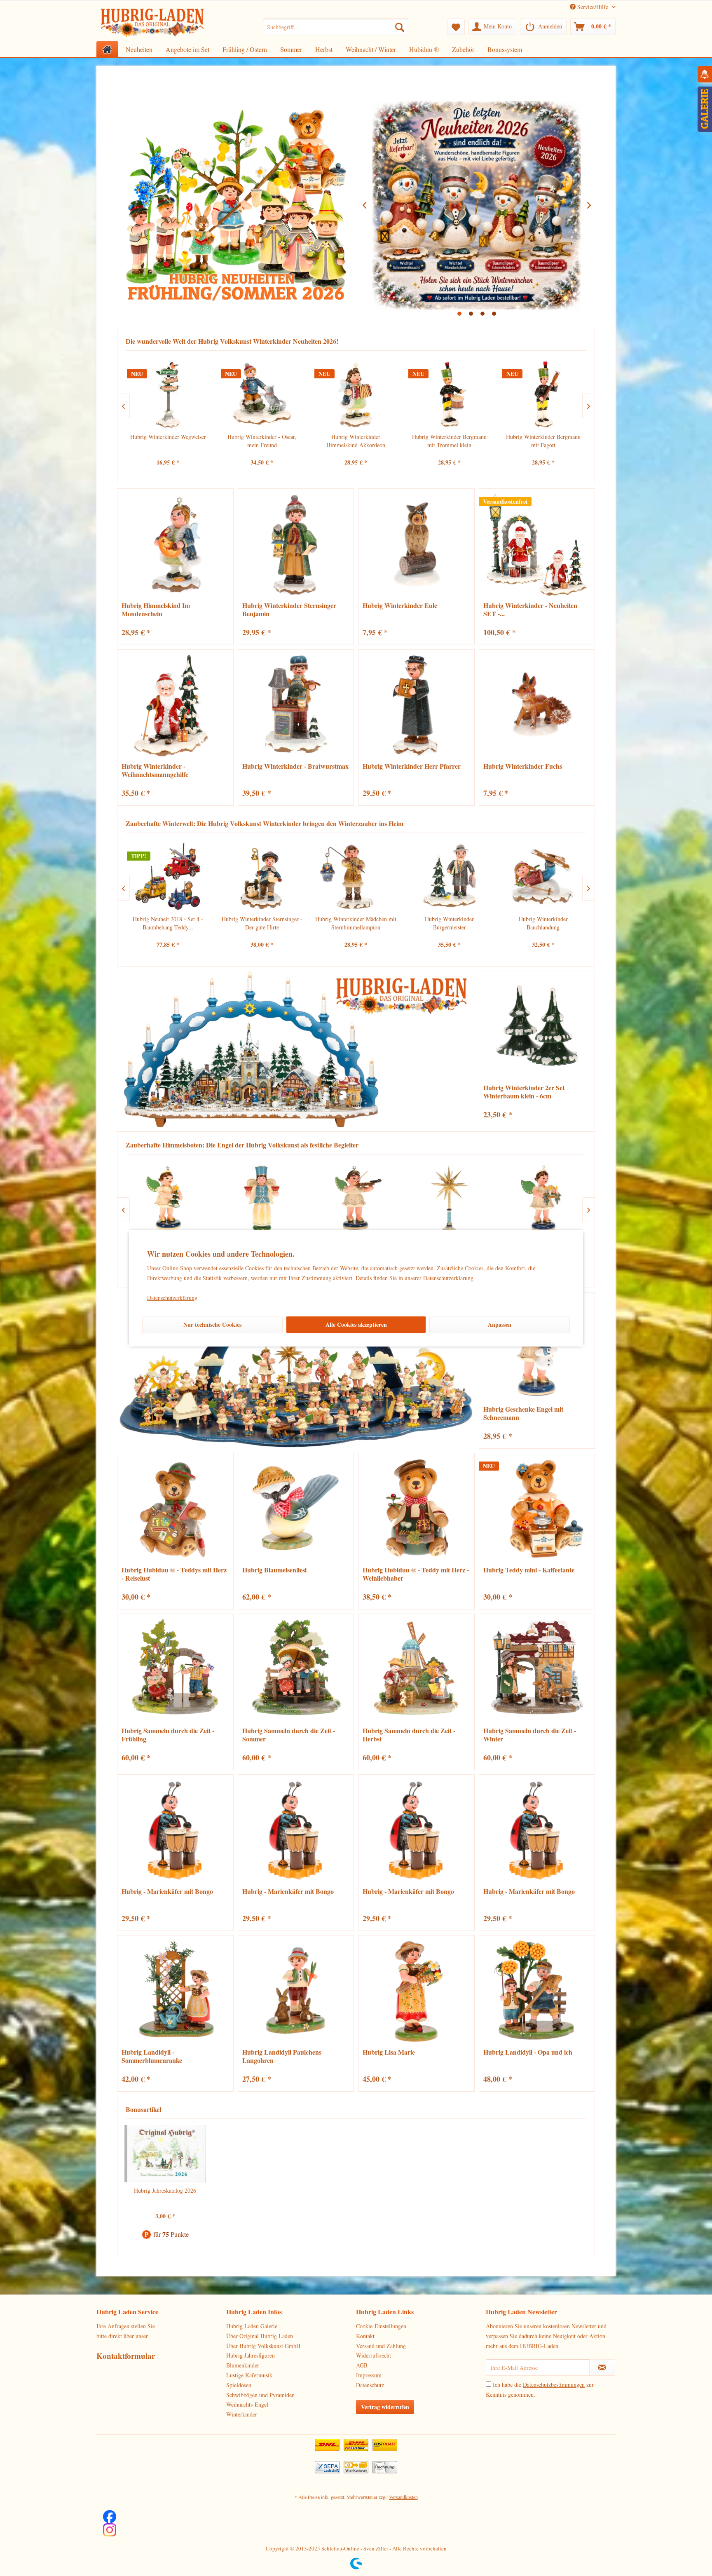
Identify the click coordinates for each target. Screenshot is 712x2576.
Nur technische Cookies (212, 1324)
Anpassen (500, 1324)
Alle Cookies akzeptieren (356, 1324)
